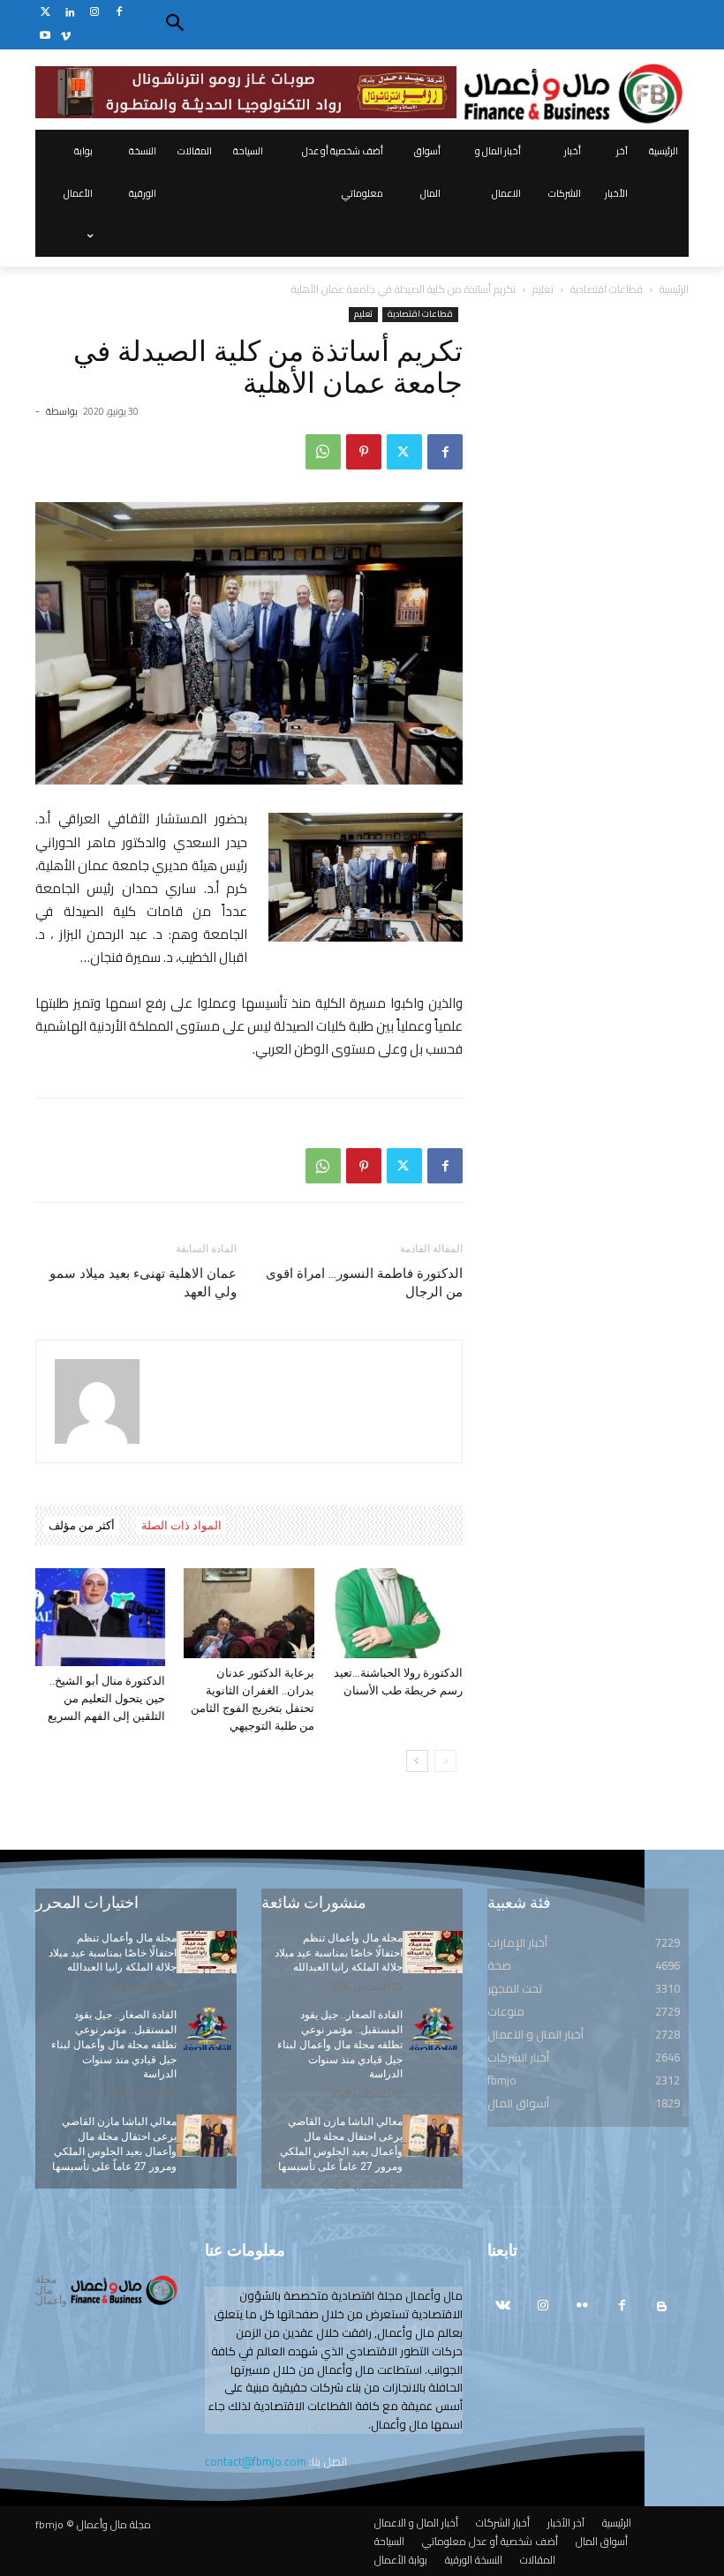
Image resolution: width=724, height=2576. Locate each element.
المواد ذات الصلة (181, 1525)
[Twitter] (45, 13)
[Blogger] (662, 2306)
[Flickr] (582, 2306)
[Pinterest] (364, 452)
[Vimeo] (66, 37)
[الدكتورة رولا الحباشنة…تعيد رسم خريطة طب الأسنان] (398, 1613)
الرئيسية (674, 289)
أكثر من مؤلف (82, 1525)
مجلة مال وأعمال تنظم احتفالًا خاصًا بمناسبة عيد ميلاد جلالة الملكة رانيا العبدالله (113, 1953)
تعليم (543, 289)
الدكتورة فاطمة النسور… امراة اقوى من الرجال (364, 1283)
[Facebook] (119, 13)
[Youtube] (45, 37)
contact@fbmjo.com (256, 2461)
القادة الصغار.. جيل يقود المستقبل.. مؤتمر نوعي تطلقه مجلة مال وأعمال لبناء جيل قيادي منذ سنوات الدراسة (114, 2044)
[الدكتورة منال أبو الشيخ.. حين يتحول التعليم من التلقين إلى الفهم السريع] (100, 1617)
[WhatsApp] (323, 452)
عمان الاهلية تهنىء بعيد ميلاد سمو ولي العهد (143, 1283)
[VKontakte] (503, 2306)
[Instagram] (95, 13)
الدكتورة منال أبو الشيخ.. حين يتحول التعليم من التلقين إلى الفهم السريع (106, 1698)
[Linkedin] (70, 13)
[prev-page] (445, 1761)
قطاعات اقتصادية (607, 289)
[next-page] (417, 1761)
